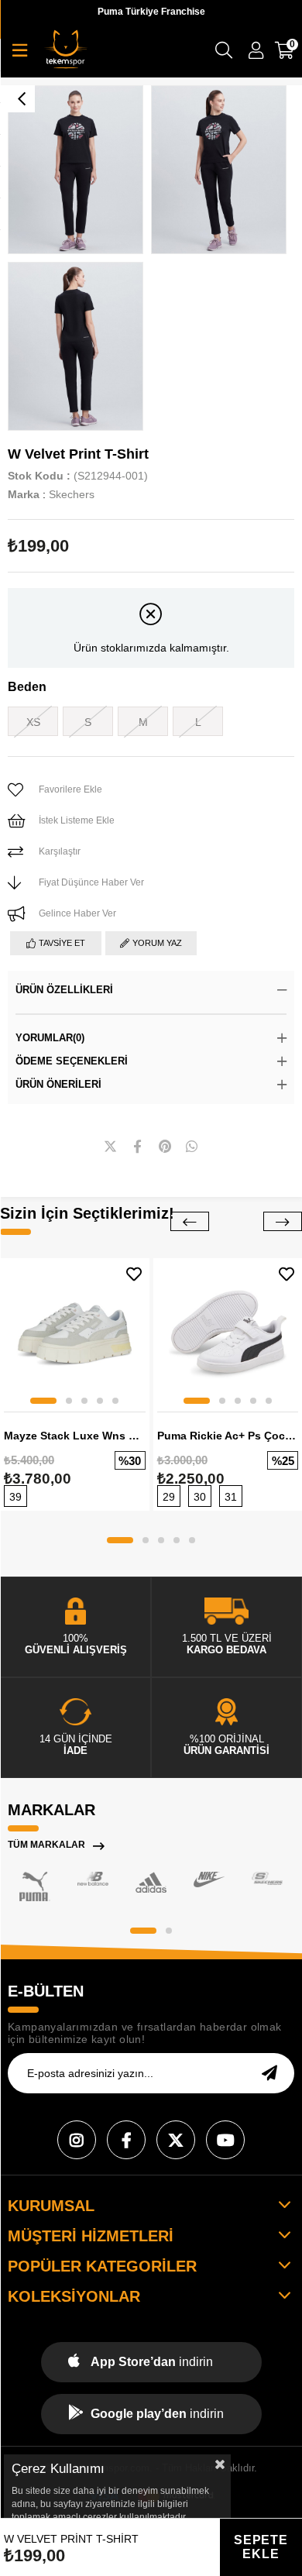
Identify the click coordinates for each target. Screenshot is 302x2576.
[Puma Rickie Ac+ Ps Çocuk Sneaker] (228, 1333)
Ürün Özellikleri (64, 990)
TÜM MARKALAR (46, 1845)
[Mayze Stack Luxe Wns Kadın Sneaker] (75, 1333)
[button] (43, 1401)
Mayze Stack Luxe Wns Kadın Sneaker (75, 1436)
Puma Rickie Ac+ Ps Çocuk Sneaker (228, 1436)
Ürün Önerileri (58, 1084)
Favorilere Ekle (134, 1274)
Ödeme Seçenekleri (72, 1061)
